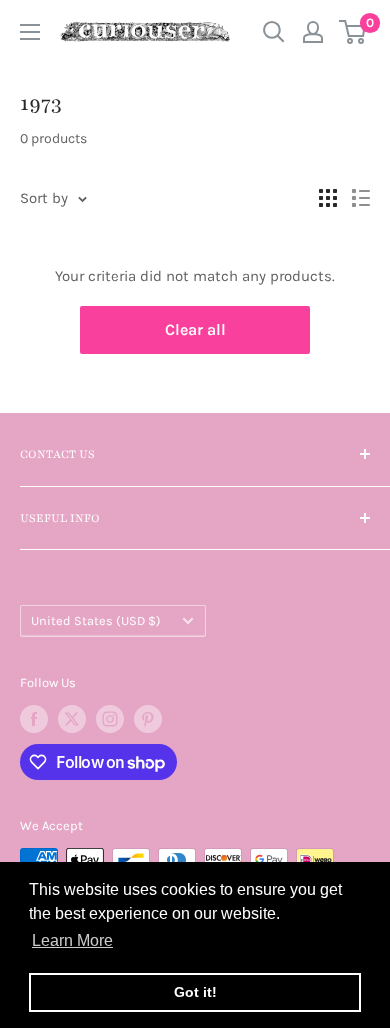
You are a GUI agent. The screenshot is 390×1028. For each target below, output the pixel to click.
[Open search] (274, 32)
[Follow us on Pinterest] (148, 719)
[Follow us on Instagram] (110, 719)
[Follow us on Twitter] (72, 719)
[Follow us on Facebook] (34, 719)
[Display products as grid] (328, 198)
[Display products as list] (361, 198)
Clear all (195, 329)
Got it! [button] (195, 992)
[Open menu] (30, 32)
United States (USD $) (96, 620)
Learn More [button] (72, 940)
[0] (353, 32)
